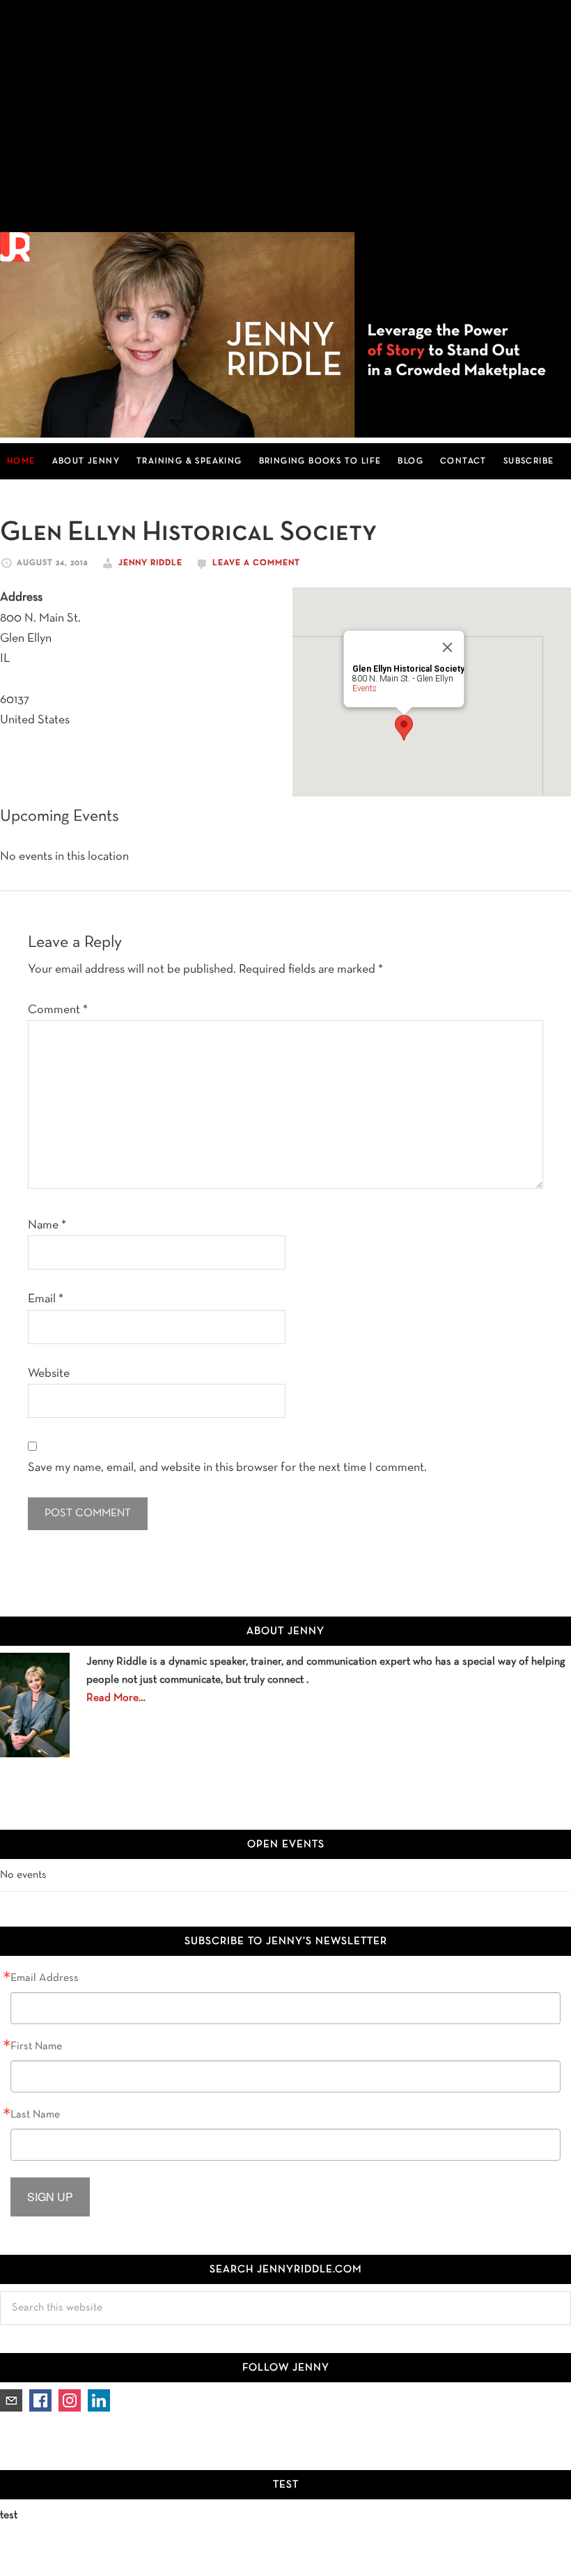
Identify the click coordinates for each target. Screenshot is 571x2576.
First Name (36, 2046)
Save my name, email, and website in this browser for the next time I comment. (227, 1468)
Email (46, 1299)
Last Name (35, 2115)
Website (49, 1374)
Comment (58, 1010)
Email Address (45, 1978)
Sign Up (50, 2197)
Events (365, 688)
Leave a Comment (256, 563)
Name (47, 1225)
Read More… (116, 1698)
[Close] (448, 647)
